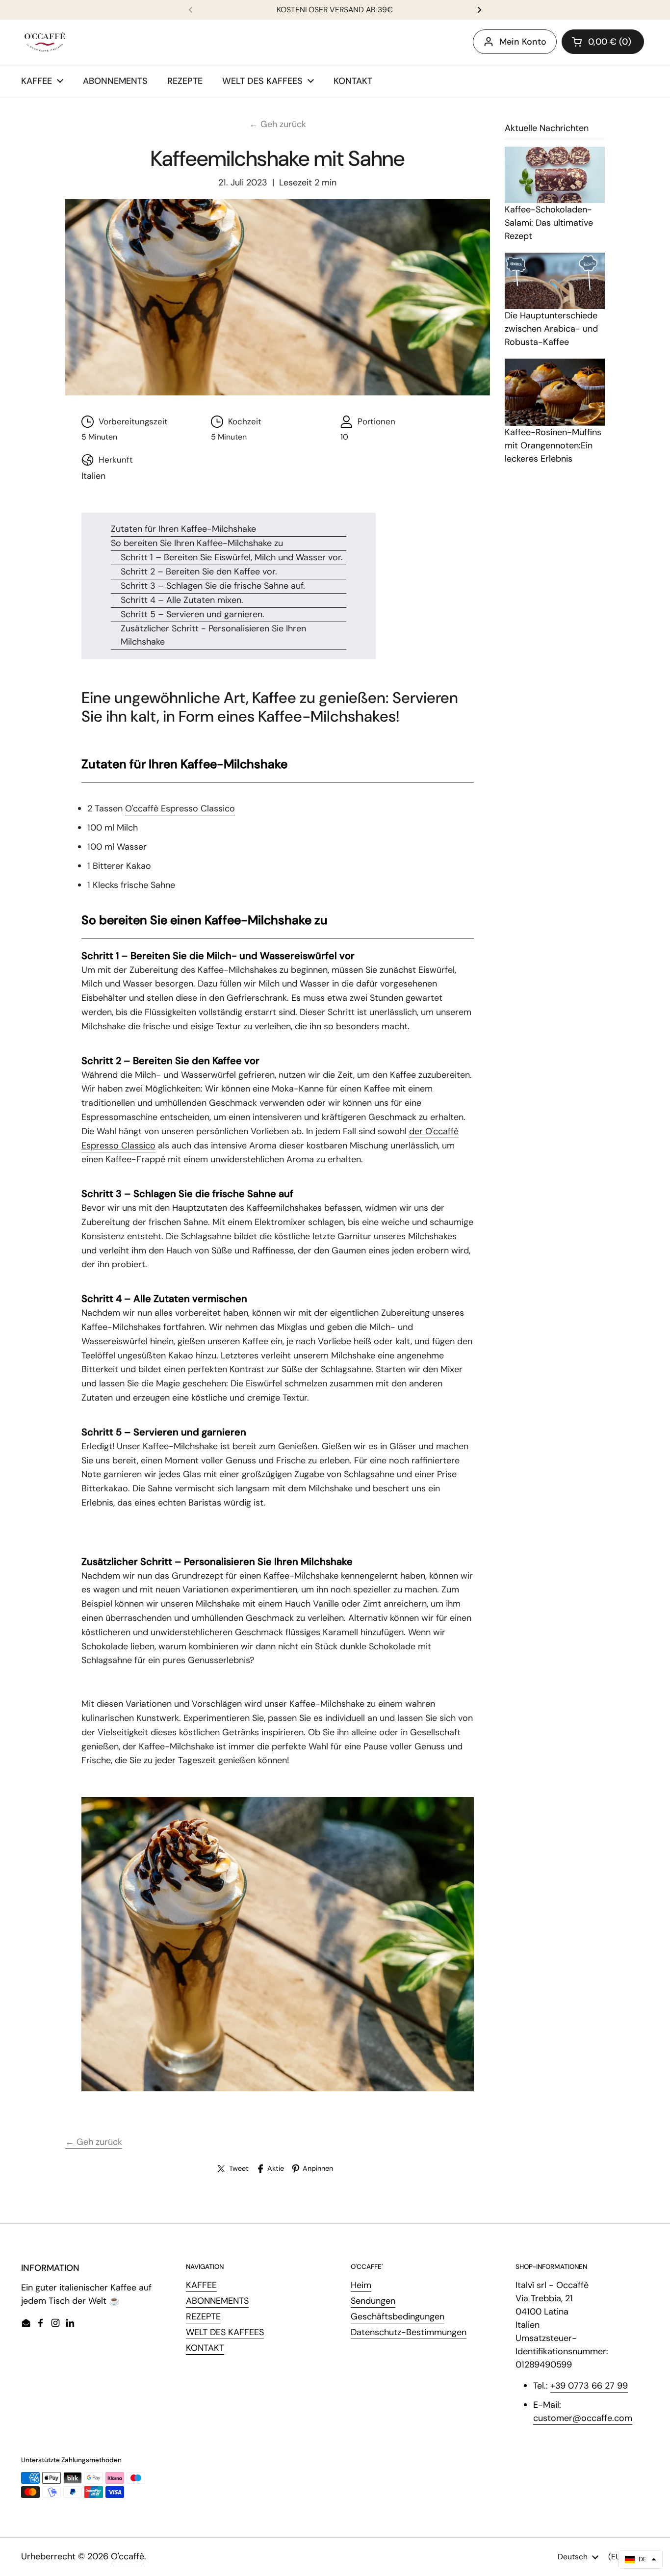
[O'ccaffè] (45, 42)
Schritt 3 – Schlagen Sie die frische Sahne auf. (213, 586)
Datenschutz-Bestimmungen (409, 2332)
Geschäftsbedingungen (398, 2316)
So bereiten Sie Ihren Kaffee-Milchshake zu (197, 543)
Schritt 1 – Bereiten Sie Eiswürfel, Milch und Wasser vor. (232, 557)
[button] (603, 42)
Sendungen (373, 2301)
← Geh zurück (278, 124)
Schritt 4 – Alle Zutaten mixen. (182, 600)
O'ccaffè (128, 2556)
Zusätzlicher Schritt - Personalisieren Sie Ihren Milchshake (213, 635)
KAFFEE (201, 2285)
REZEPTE (203, 2316)
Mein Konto (523, 42)
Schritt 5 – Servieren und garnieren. (193, 614)
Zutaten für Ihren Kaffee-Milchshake (183, 529)
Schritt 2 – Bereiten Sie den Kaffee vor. (199, 572)
